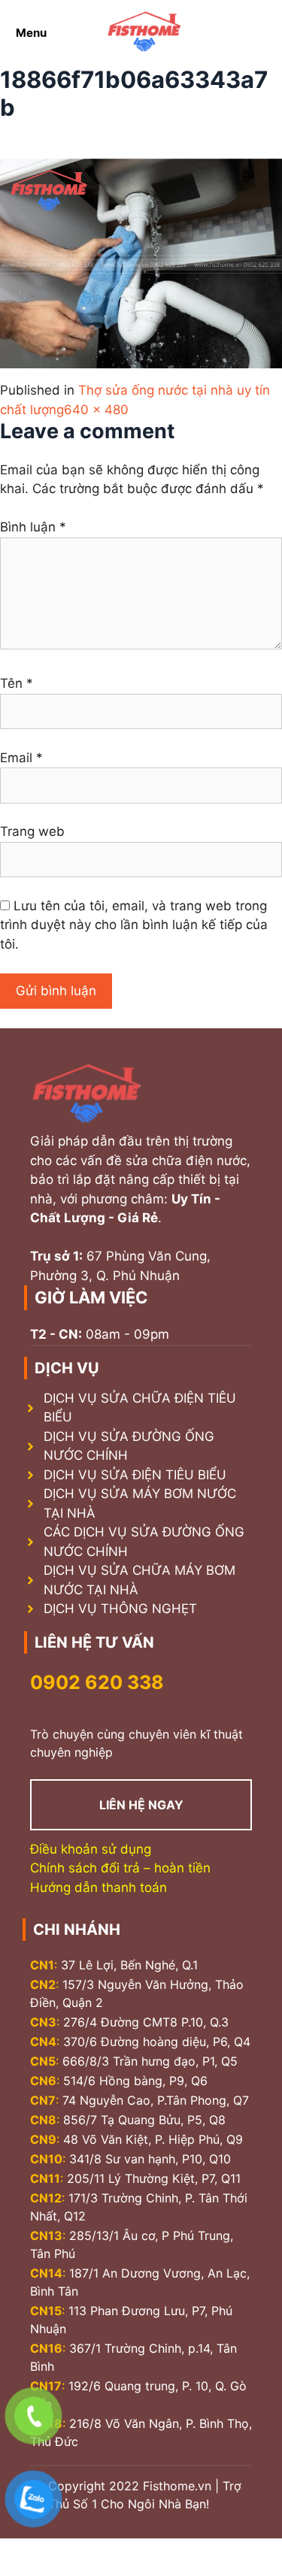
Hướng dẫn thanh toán (99, 1887)
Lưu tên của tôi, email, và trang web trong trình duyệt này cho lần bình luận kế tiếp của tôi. (134, 925)
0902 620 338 (97, 1682)
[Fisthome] (144, 33)
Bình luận (33, 527)
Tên (17, 683)
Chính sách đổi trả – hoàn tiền (120, 1868)
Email (21, 758)
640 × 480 (96, 410)
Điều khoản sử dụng (91, 1849)
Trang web (32, 831)
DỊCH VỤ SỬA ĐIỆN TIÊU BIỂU (135, 1475)
